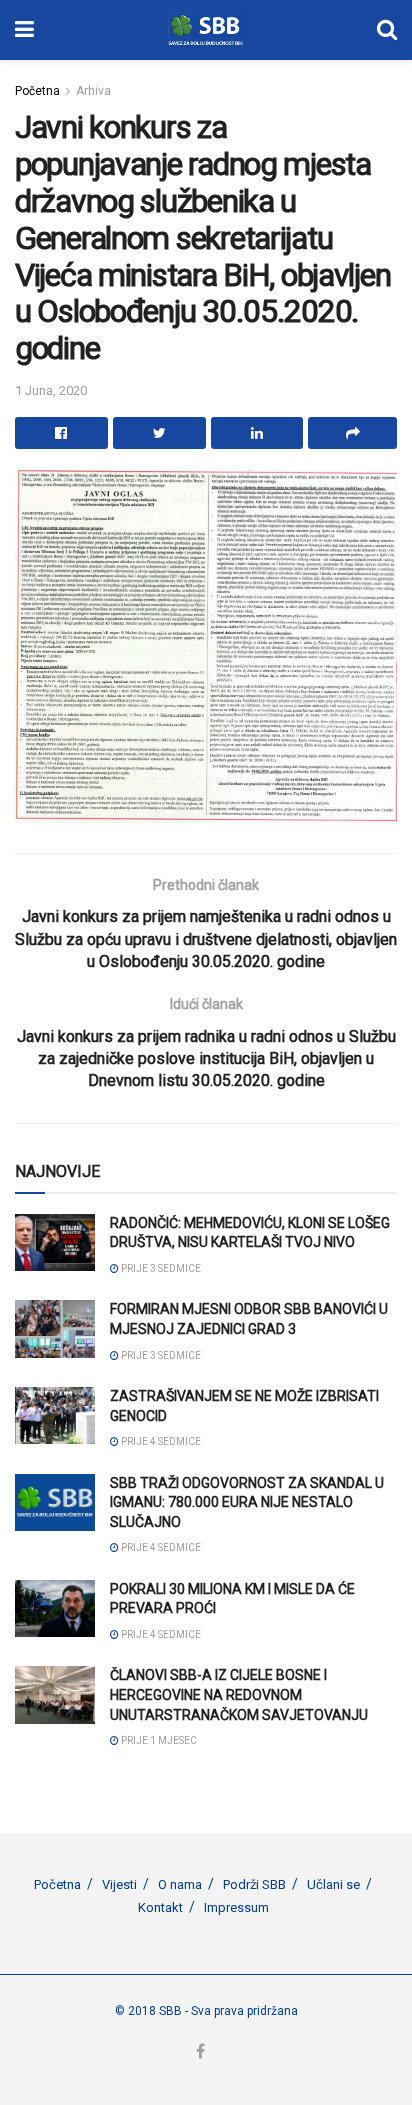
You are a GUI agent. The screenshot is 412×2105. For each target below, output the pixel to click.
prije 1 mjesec (158, 1740)
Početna (37, 91)
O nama (180, 1884)
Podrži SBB (254, 1884)
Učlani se (333, 1884)
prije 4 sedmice (160, 1441)
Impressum (236, 1907)
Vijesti (119, 1884)
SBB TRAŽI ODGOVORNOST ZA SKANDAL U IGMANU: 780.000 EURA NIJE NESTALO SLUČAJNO (247, 1502)
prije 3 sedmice (160, 1268)
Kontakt (160, 1907)
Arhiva (93, 91)
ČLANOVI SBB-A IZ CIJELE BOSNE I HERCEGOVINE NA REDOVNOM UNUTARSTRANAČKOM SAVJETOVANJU (239, 1694)
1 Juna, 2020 (51, 390)
